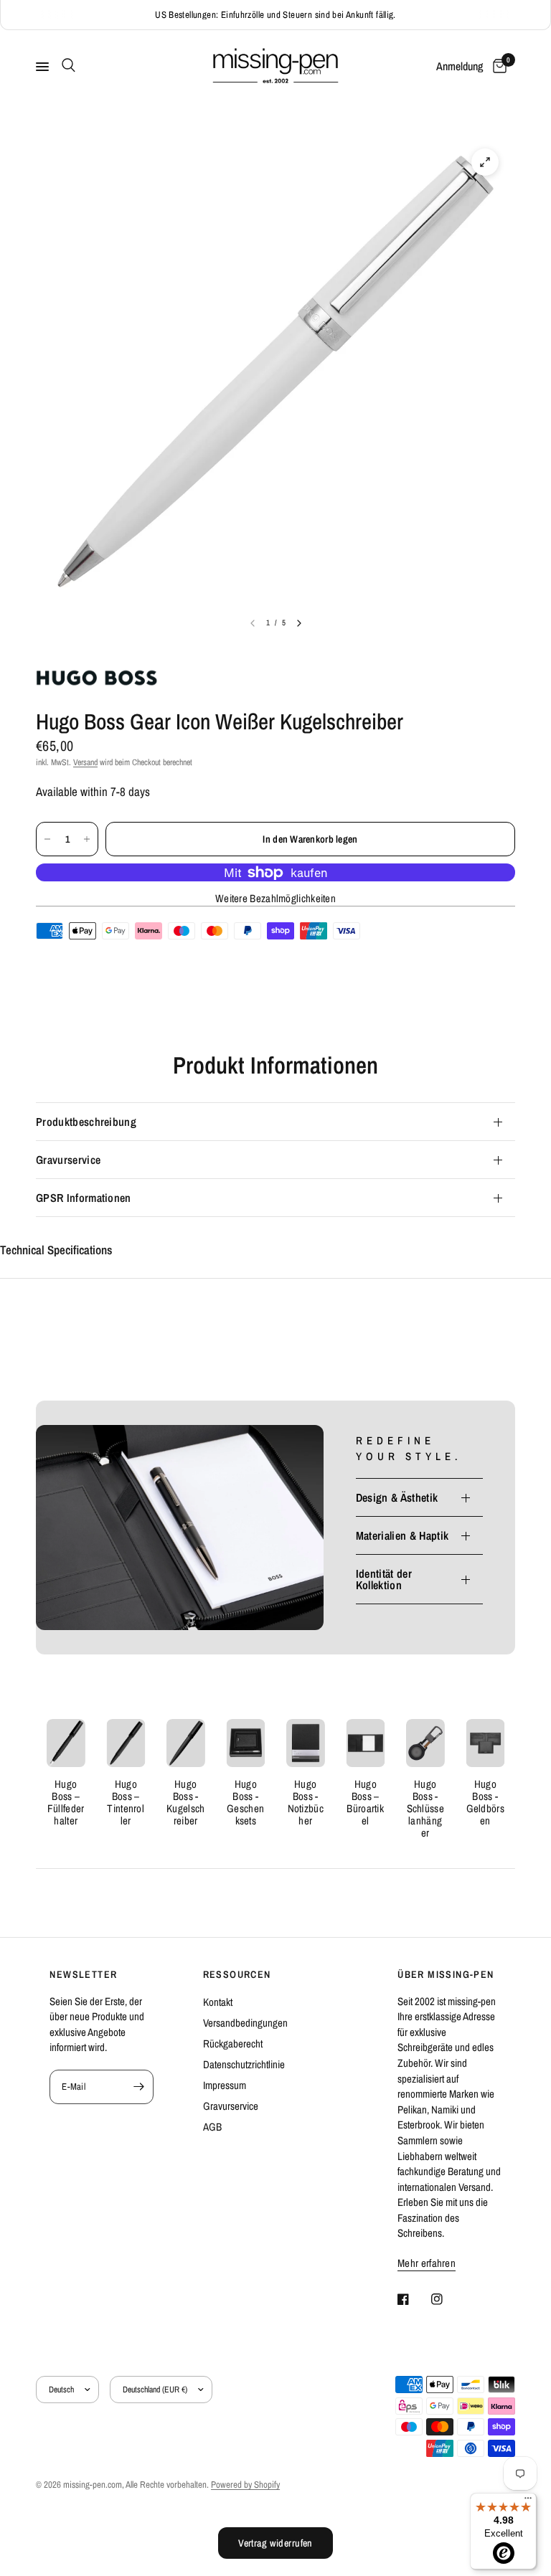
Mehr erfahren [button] (427, 2263)
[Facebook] (413, 2299)
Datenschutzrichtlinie (244, 2064)
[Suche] (66, 65)
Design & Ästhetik (397, 1497)
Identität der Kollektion (384, 1579)
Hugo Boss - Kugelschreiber (185, 1802)
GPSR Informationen (84, 1198)
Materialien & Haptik (402, 1535)
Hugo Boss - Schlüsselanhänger (425, 1808)
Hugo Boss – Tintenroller (126, 1802)
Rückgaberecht (233, 2044)
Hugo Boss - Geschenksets (245, 1802)
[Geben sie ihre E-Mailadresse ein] (139, 2087)
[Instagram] (447, 2299)
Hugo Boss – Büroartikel (365, 1802)
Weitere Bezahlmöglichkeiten (275, 898)
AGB (212, 2127)
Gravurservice (68, 1160)
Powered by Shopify (245, 2485)
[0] (497, 67)
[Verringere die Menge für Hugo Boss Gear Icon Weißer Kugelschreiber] (47, 839)
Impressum (225, 2085)
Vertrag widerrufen (275, 2543)
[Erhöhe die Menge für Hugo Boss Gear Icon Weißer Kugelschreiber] (87, 839)
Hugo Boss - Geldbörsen (485, 1802)
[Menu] (528, 2501)
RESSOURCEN (237, 1974)
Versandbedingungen (245, 2023)
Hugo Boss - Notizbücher (306, 1802)
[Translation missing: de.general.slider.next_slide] (299, 623)
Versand (85, 762)
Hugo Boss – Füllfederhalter (66, 1802)
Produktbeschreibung (86, 1122)
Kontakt (218, 2002)
